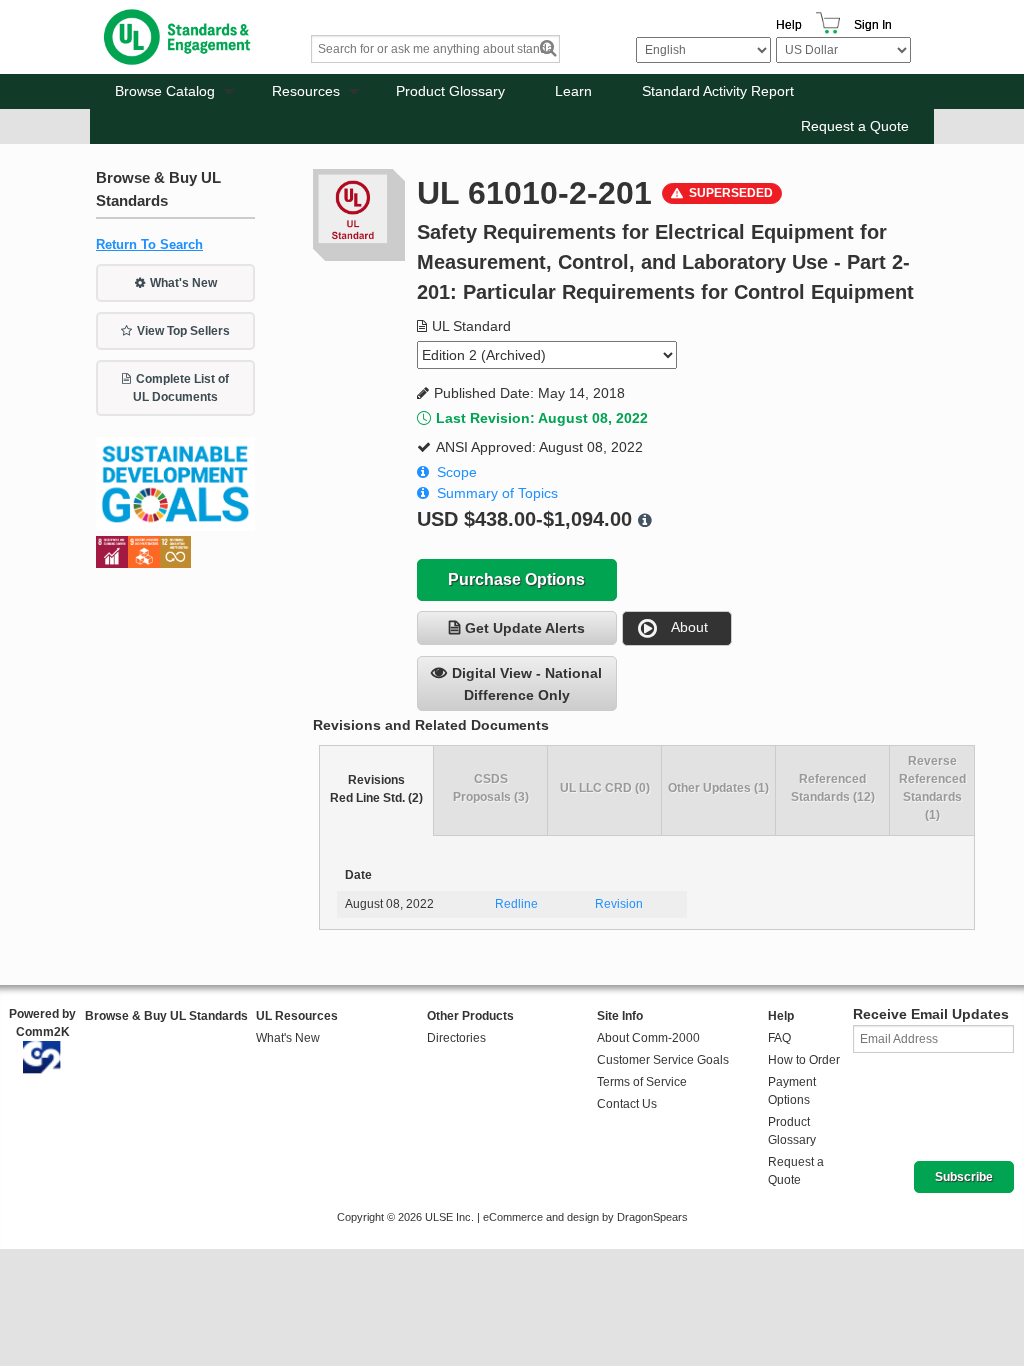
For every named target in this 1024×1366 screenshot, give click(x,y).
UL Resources (297, 1016)
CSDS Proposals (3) (491, 788)
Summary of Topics (497, 493)
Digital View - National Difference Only (527, 684)
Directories (456, 1038)
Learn (573, 91)
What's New (183, 283)
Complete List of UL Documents (181, 388)
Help (789, 25)
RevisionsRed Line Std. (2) (376, 789)
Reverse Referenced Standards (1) (932, 788)
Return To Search (149, 244)
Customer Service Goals (663, 1060)
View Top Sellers (183, 331)
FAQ (779, 1038)
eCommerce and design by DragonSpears (585, 1217)
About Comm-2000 (648, 1038)
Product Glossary (450, 91)
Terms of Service (642, 1082)
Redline (516, 904)
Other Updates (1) (718, 788)
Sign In (873, 25)
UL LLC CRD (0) (605, 788)
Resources (306, 91)
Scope (457, 472)
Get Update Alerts (525, 628)
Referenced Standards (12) (833, 788)
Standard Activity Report (718, 91)
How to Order (804, 1060)
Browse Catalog (165, 91)
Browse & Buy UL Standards (166, 1016)
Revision (619, 904)
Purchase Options (516, 579)
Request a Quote (855, 126)
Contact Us (627, 1104)
